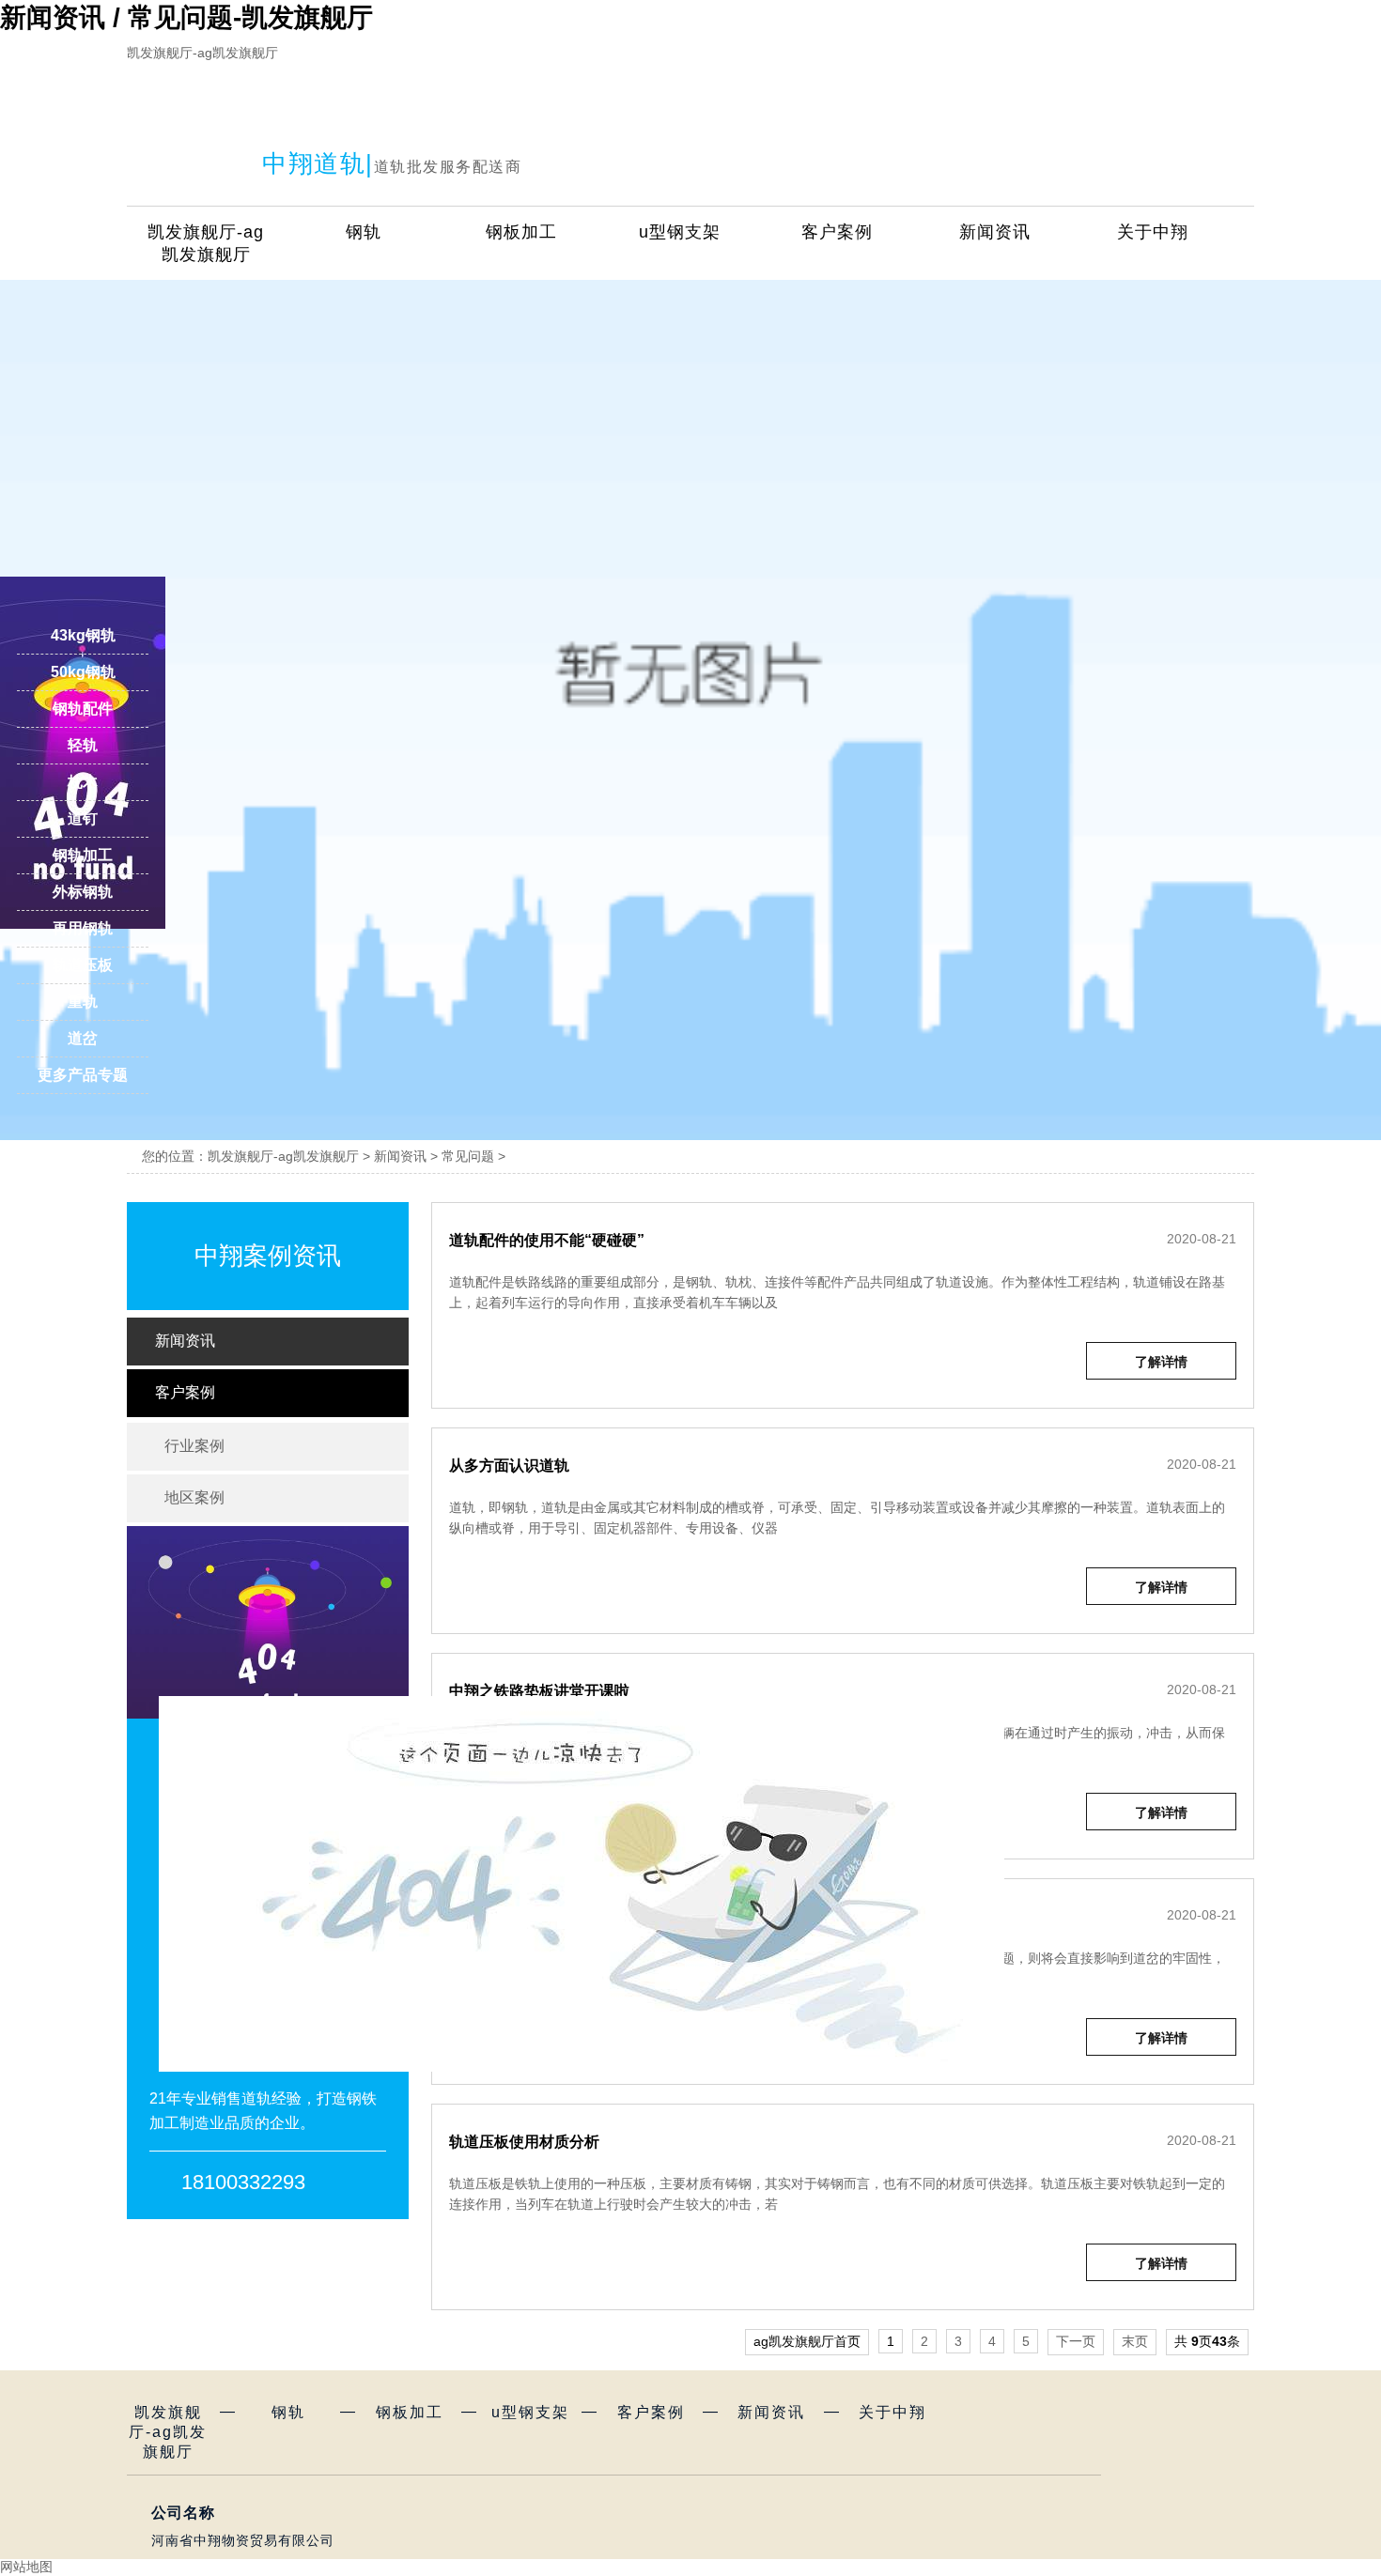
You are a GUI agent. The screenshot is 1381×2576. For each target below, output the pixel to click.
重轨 (83, 1002)
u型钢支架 (680, 232)
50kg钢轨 (83, 672)
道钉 (83, 818)
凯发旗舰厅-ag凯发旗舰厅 (202, 53)
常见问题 (468, 1156)
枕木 (83, 782)
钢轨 (364, 232)
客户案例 (837, 232)
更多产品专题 (83, 1075)
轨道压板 (83, 965)
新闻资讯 (995, 232)
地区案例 (272, 1497)
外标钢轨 (83, 892)
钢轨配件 (83, 709)
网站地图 (26, 2567)
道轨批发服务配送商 (448, 167)
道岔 (83, 1038)
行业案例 (272, 1445)
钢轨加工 (83, 855)
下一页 (1076, 2341)
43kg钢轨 (83, 635)
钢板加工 (521, 232)
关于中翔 (1153, 232)
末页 (1135, 2341)
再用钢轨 (83, 928)
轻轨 (83, 745)
